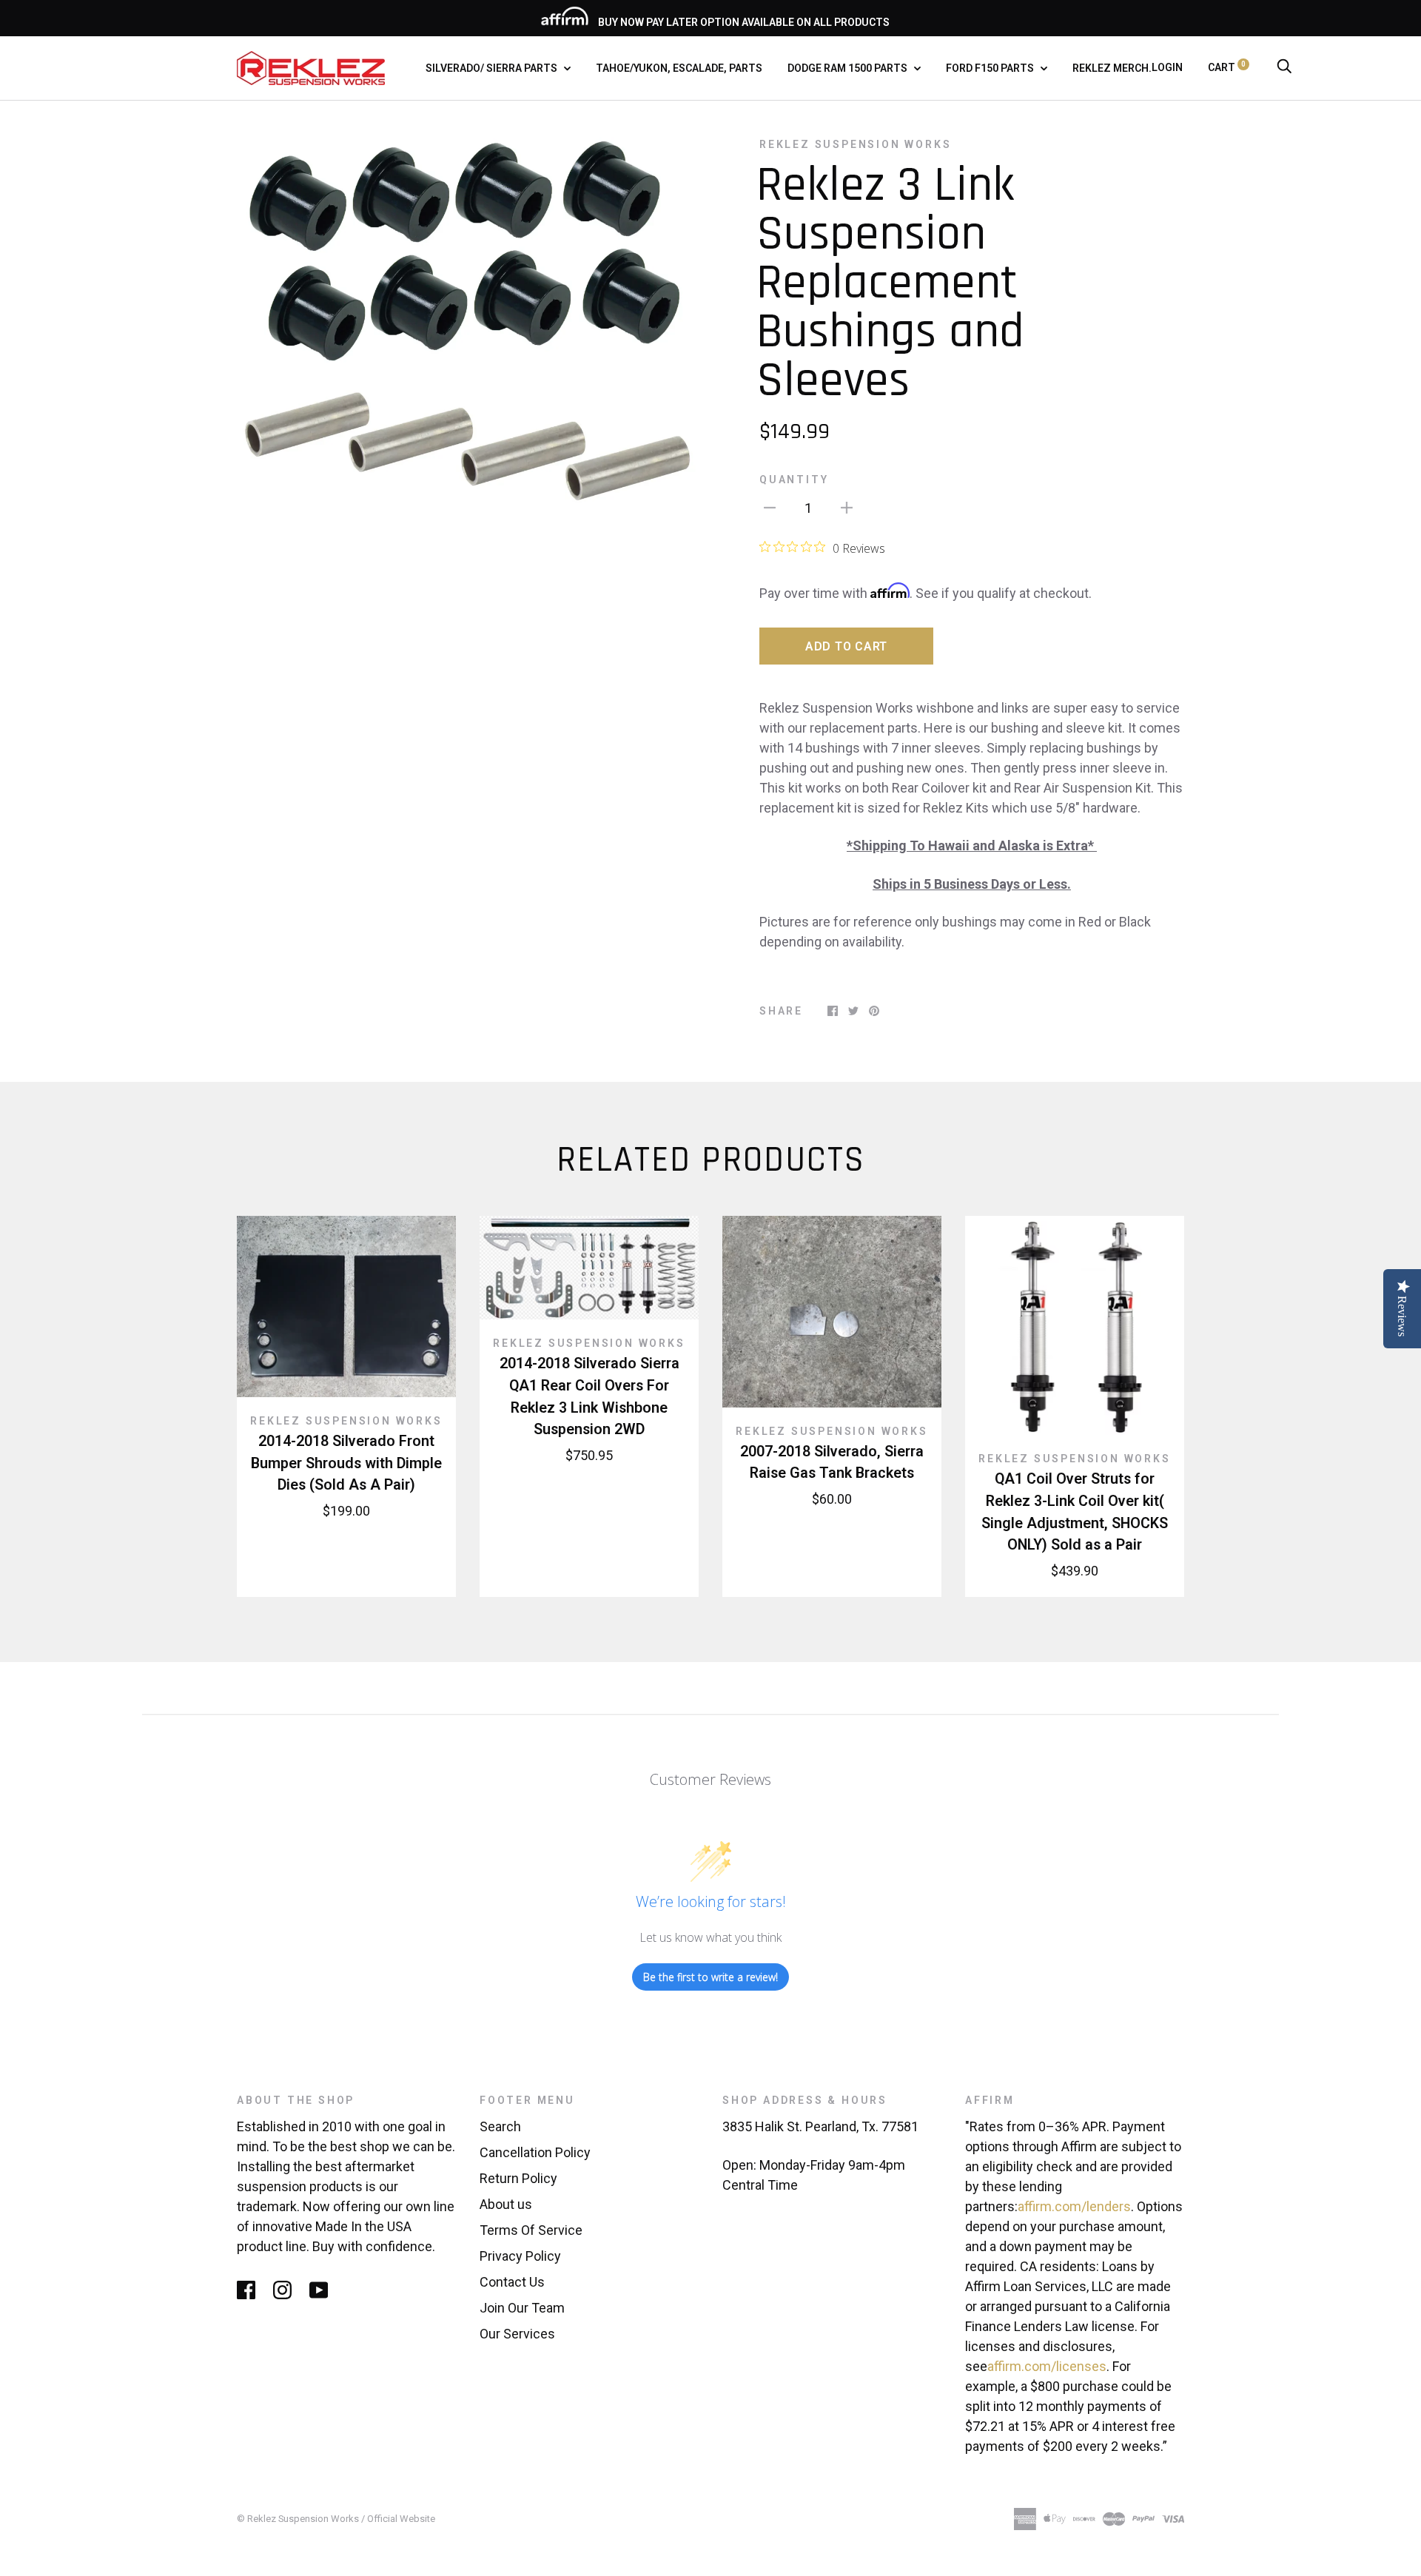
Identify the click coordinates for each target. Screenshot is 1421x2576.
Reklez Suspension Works (855, 144)
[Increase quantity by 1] (847, 507)
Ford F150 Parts (991, 68)
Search (500, 2126)
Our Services (517, 2334)
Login (1167, 67)
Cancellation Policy (535, 2152)
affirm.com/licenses (1047, 2366)
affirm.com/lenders (1074, 2206)
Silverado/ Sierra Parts (493, 68)
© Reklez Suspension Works (299, 2519)
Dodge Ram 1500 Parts (849, 68)
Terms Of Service (531, 2230)
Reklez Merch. (1112, 68)
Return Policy (518, 2178)
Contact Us (512, 2282)
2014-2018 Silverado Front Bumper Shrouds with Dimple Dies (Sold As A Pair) (346, 1463)
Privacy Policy (520, 2256)
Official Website (401, 2519)
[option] (468, 368)
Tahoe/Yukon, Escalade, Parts (679, 68)
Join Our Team (522, 2308)
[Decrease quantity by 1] (770, 507)
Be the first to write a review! (710, 1977)
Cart (1227, 67)
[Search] (1284, 67)
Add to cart (846, 646)
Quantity (794, 480)
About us (506, 2204)
